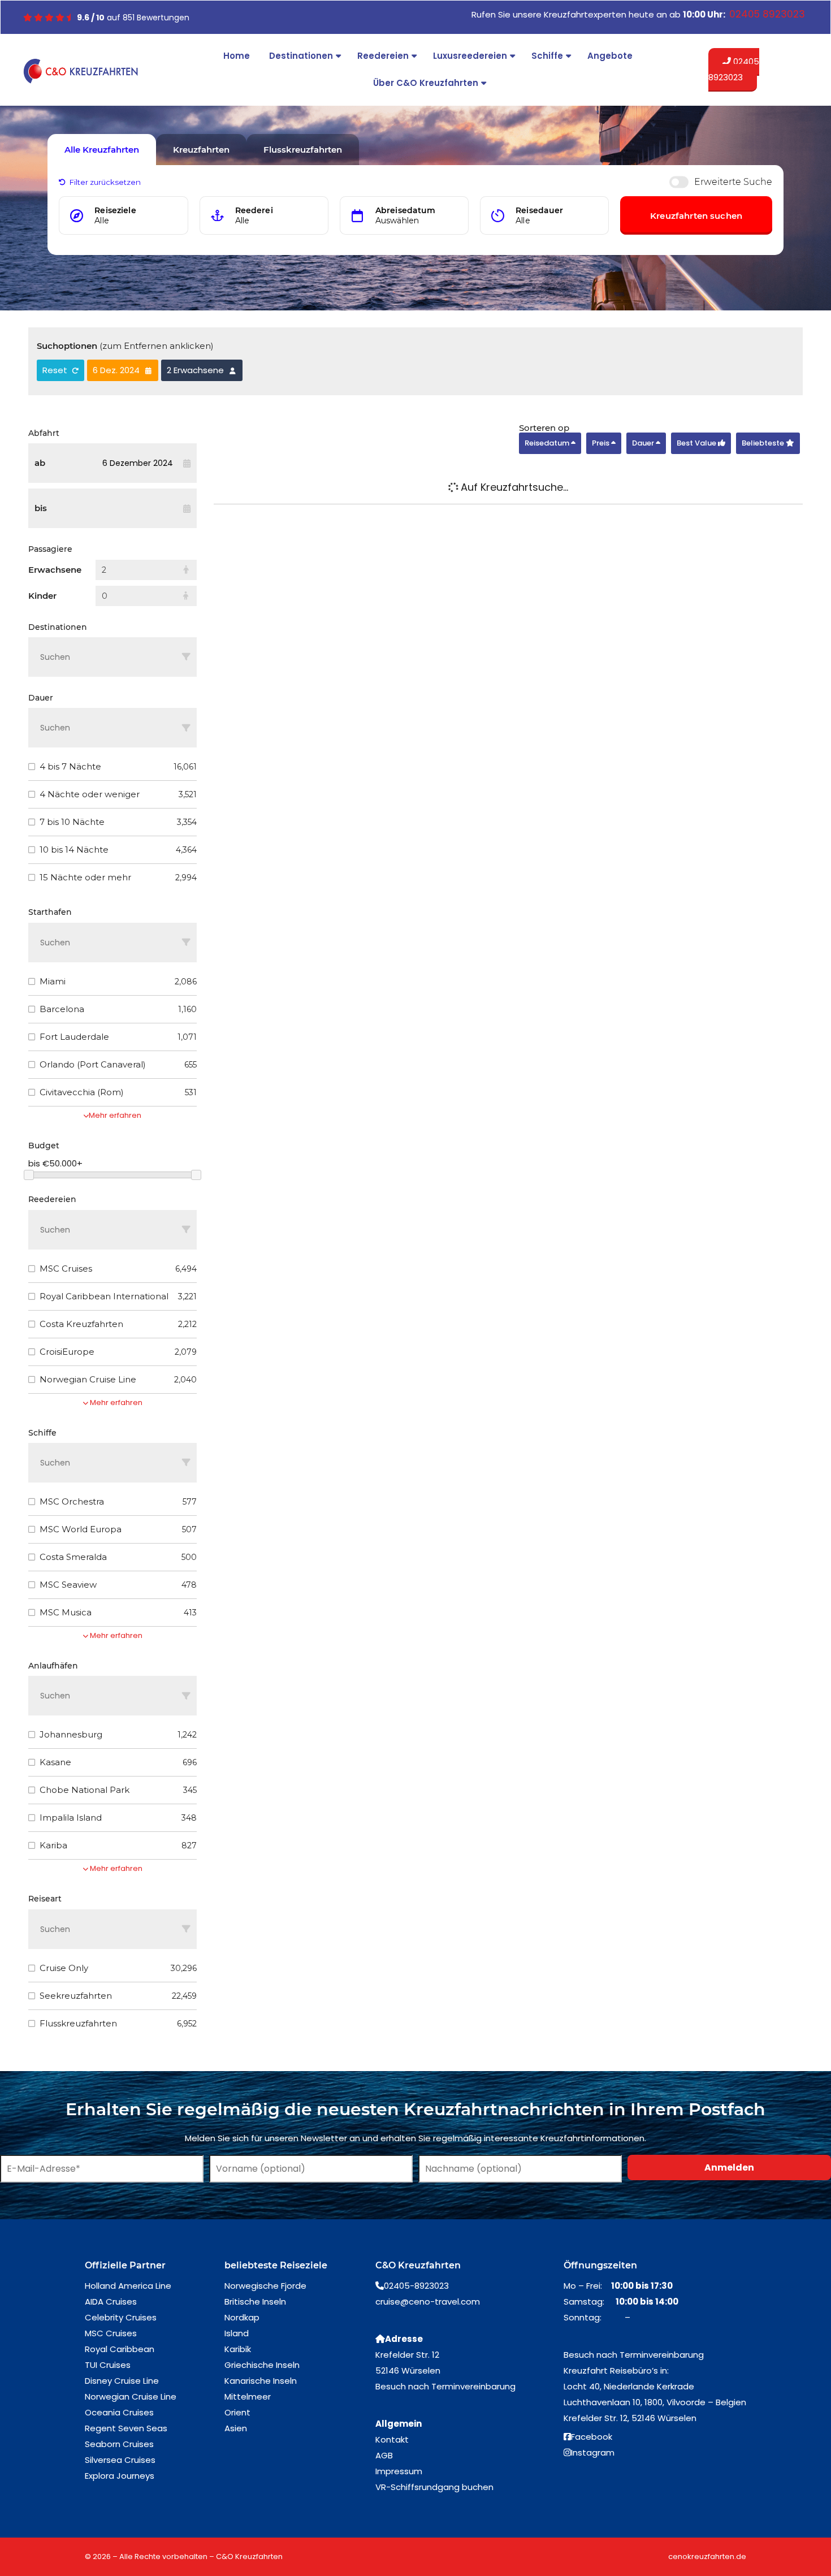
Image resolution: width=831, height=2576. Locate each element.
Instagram (593, 2452)
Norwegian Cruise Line (131, 2396)
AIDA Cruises (111, 2301)
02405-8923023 (416, 2286)
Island (237, 2333)
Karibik (238, 2349)
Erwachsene (55, 570)
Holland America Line (128, 2286)
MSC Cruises (111, 2333)
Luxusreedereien (470, 56)
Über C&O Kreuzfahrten (426, 83)
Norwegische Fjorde (265, 2286)
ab (40, 463)
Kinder (42, 596)
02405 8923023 (734, 69)
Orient (237, 2412)
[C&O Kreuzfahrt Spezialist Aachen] (81, 71)
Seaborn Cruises (119, 2444)
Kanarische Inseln (261, 2381)
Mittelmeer (248, 2396)
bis (41, 508)
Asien (236, 2428)
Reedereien (383, 56)
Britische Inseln (255, 2301)
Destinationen (301, 56)
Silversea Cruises (120, 2460)
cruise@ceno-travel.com (428, 2301)
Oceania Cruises (119, 2412)
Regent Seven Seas (126, 2428)
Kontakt (392, 2439)
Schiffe (547, 56)
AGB (384, 2455)
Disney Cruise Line (122, 2381)
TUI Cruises (108, 2365)
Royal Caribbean (120, 2349)
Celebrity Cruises (121, 2317)
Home (237, 56)
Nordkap (242, 2317)
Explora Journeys (120, 2476)
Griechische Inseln (262, 2365)
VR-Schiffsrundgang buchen (434, 2487)
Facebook (592, 2437)
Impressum (399, 2471)
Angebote (610, 56)
